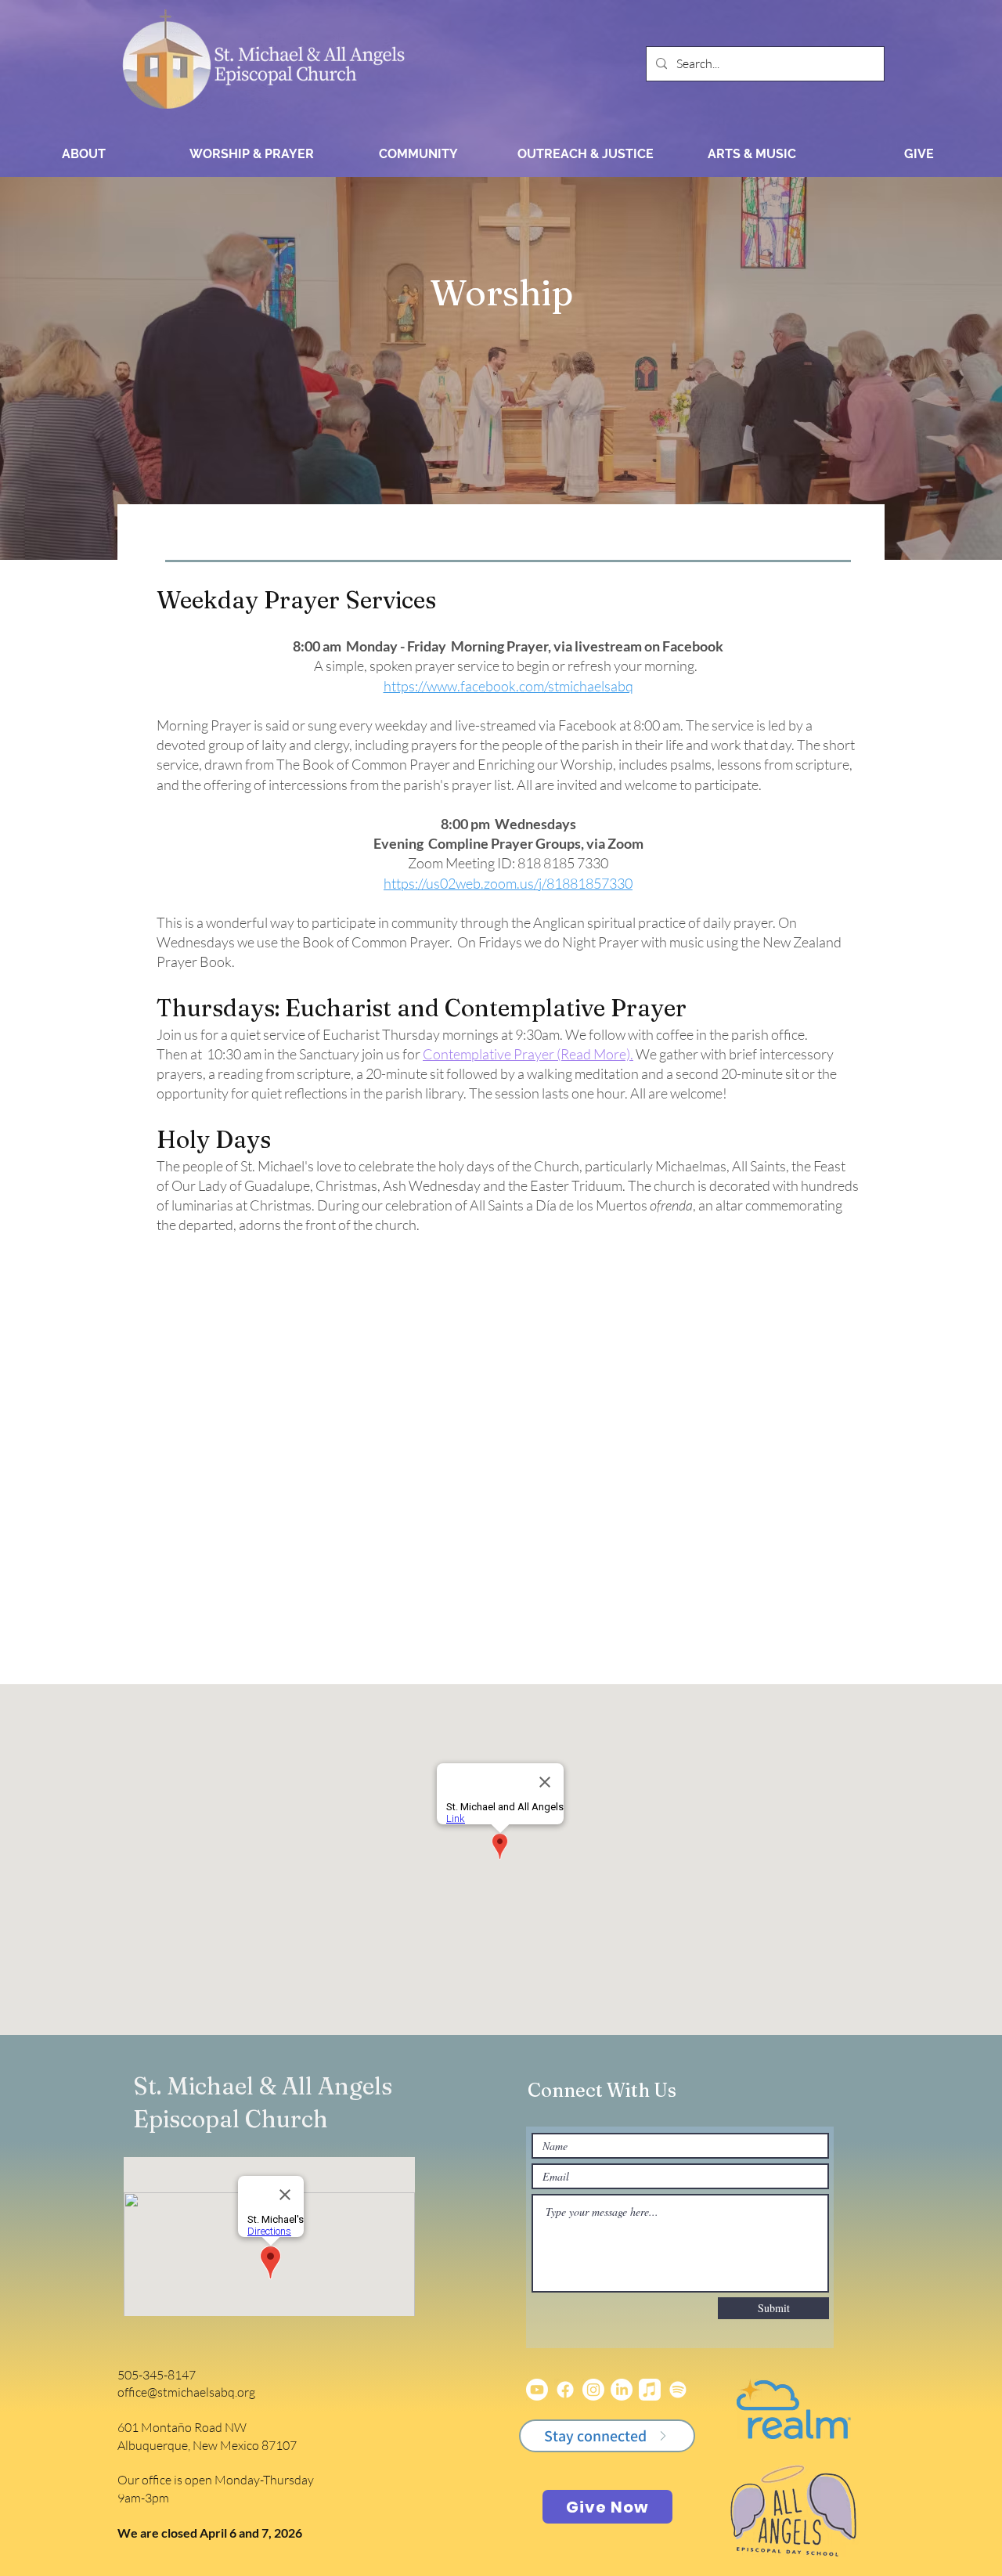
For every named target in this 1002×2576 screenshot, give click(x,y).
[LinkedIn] (622, 2390)
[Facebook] (565, 2390)
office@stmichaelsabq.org (186, 2392)
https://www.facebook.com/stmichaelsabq (508, 686)
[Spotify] (678, 2390)
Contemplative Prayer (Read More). (528, 1054)
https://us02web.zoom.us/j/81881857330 (508, 883)
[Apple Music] (650, 2390)
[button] (251, 154)
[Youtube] (537, 2390)
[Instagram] (593, 2390)
